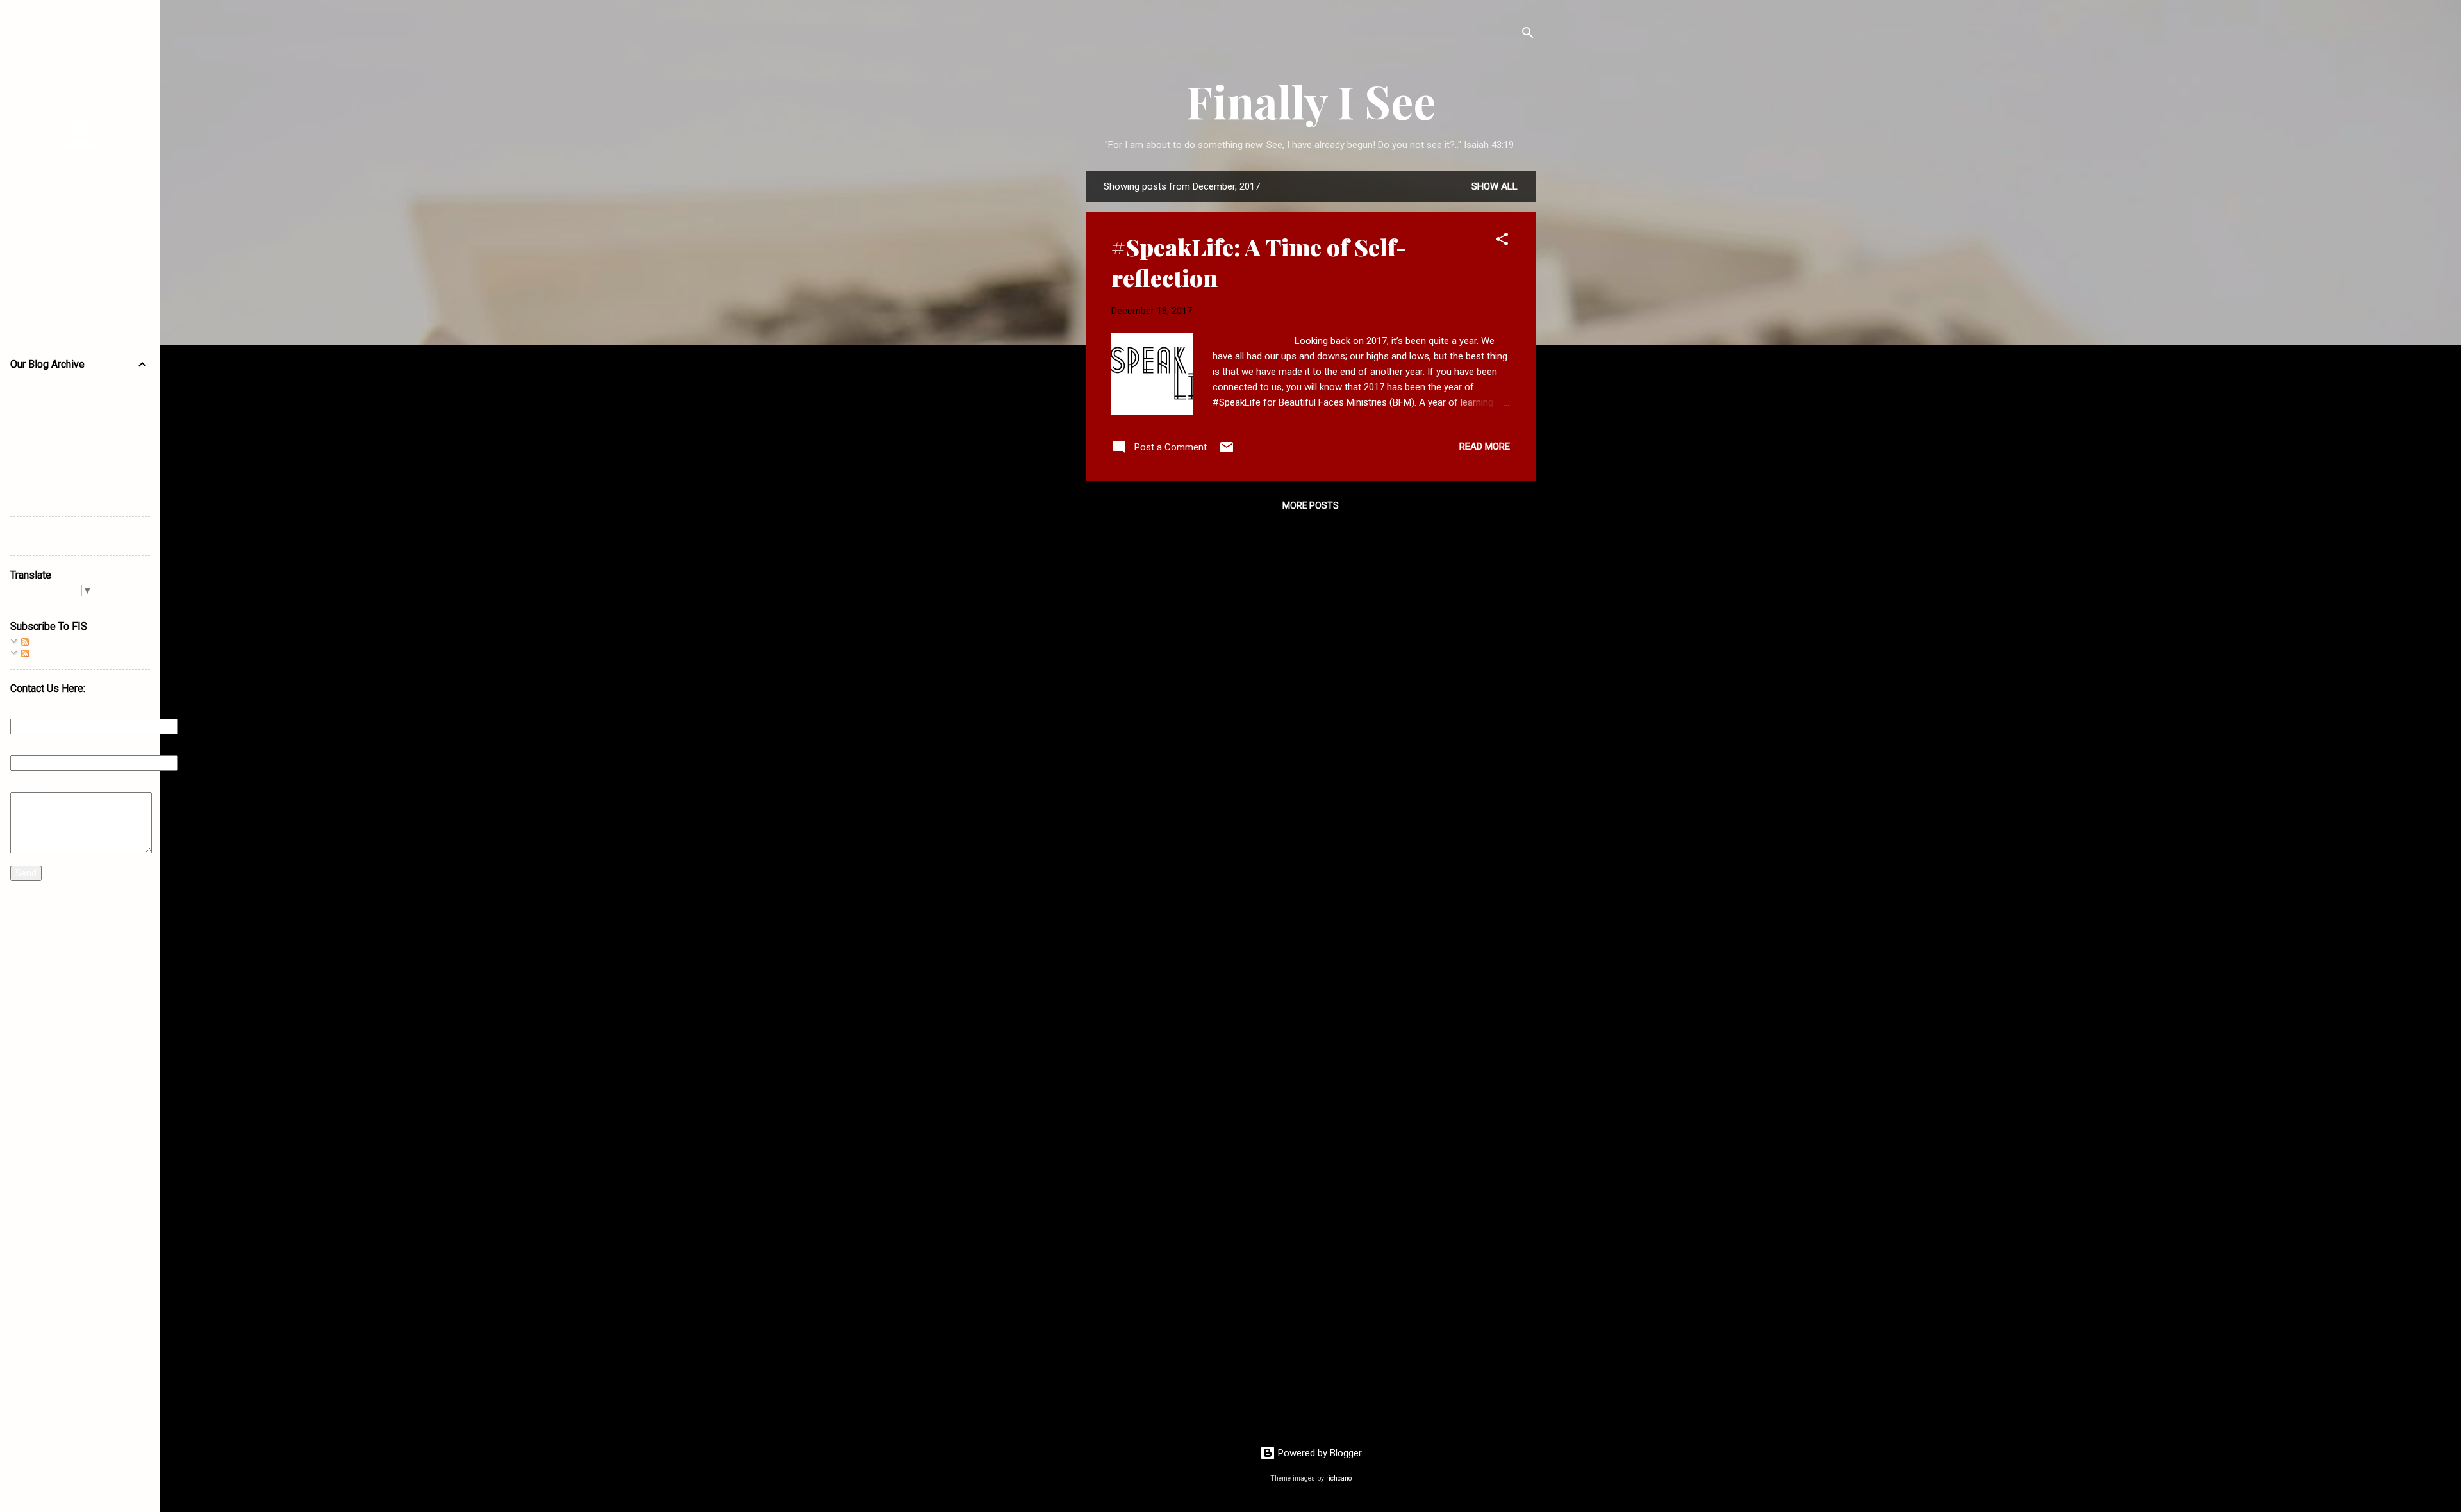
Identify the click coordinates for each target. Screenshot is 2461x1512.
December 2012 (57, 480)
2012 (22, 390)
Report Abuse (41, 536)
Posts (43, 641)
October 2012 (51, 435)
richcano (1339, 1478)
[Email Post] (1227, 452)
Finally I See (1311, 101)
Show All (1495, 186)
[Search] (1528, 35)
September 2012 (58, 412)
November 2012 (57, 457)
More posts (1311, 505)
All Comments (60, 653)
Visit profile (80, 220)
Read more (1485, 447)
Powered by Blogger (1319, 1453)
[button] (1502, 241)
